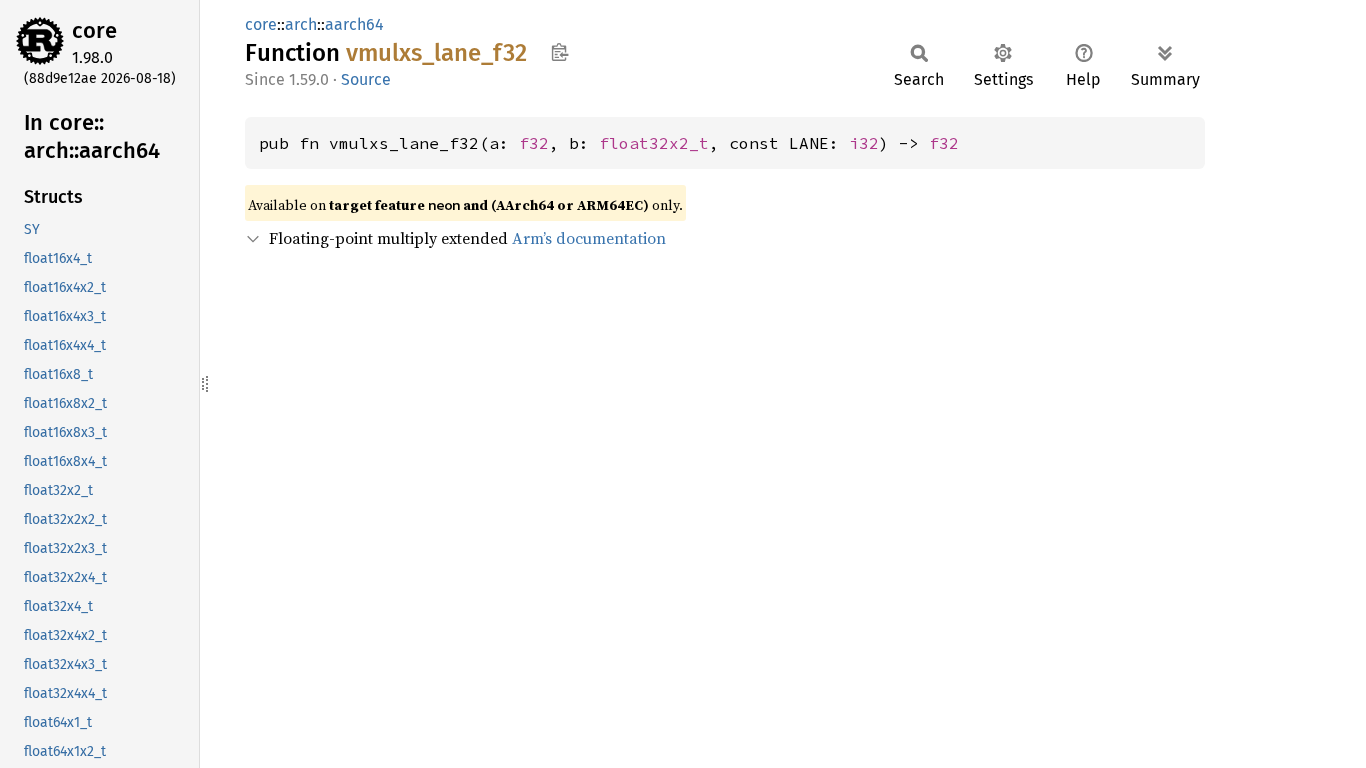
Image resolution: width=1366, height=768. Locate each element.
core (94, 30)
